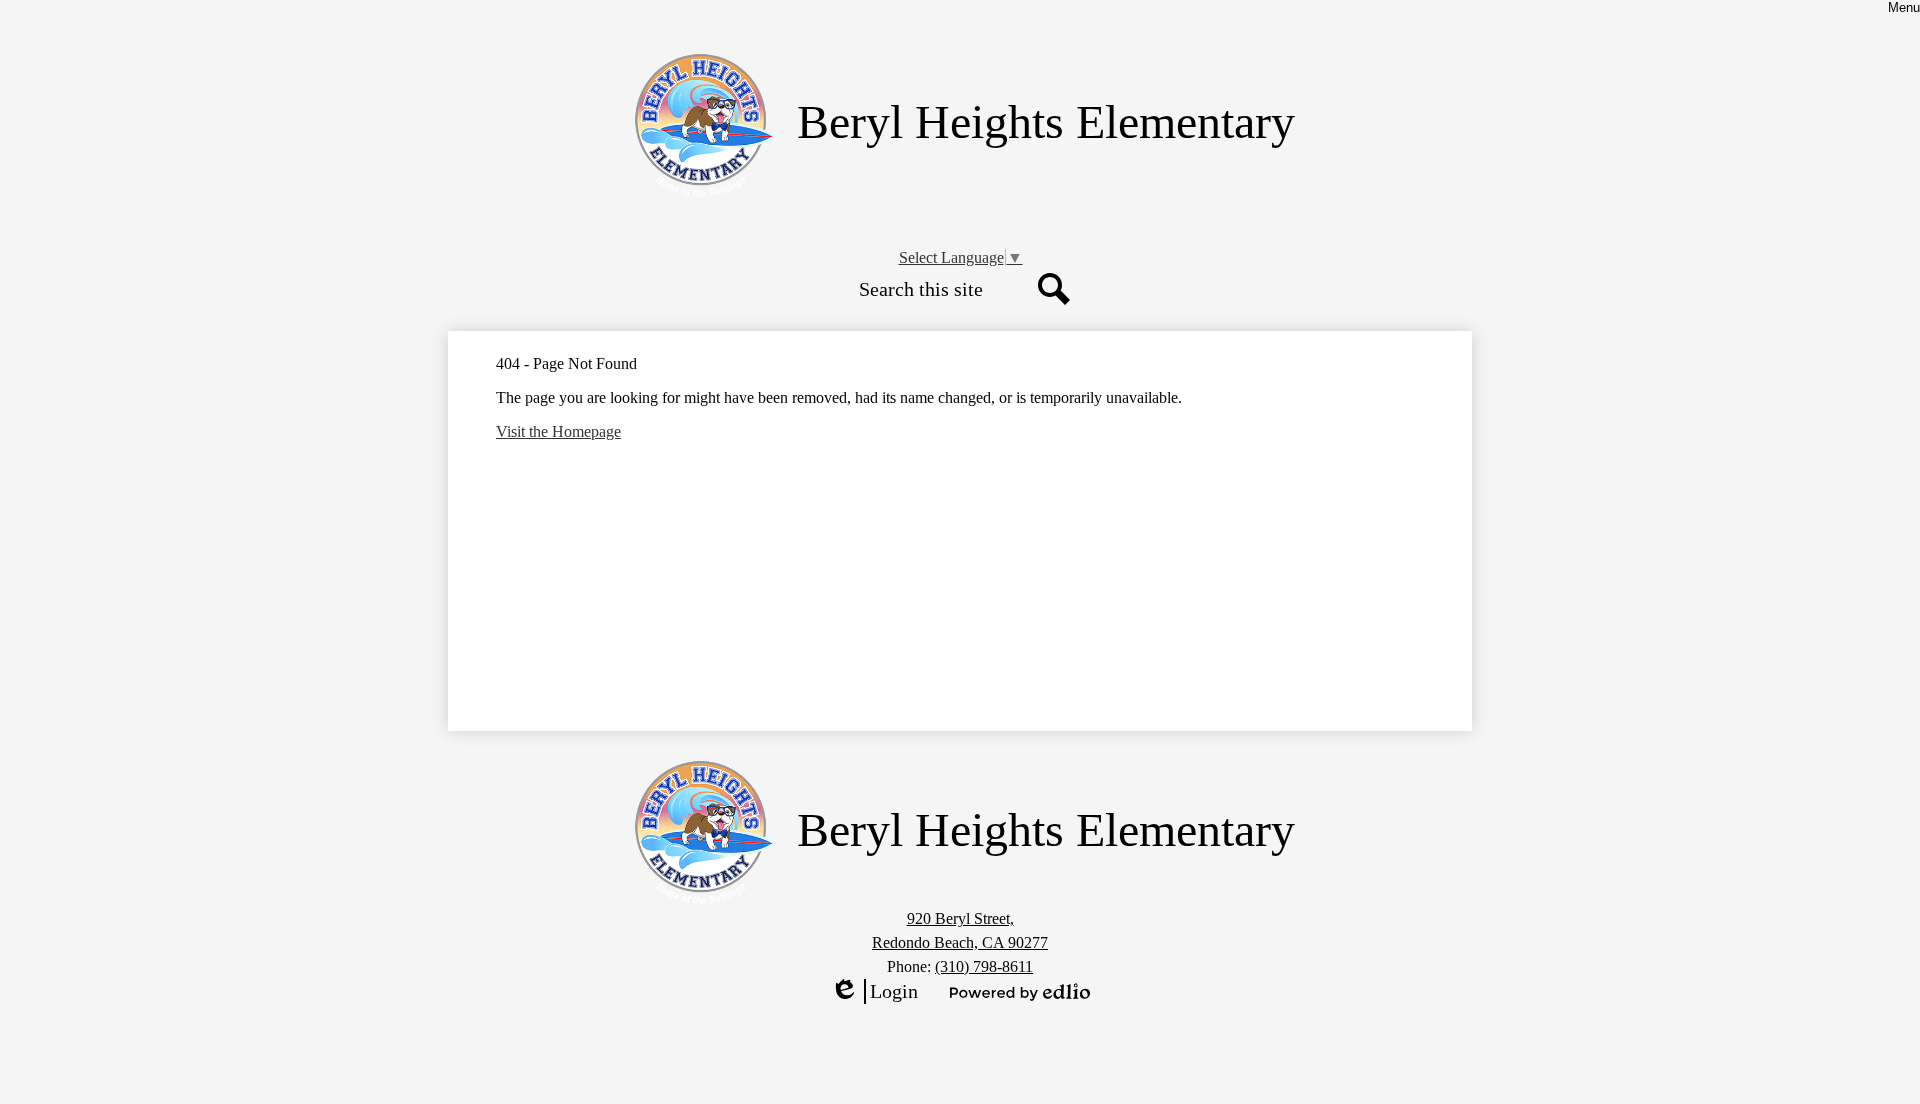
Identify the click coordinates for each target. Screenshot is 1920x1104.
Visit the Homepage (558, 431)
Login (874, 992)
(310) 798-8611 (984, 966)
